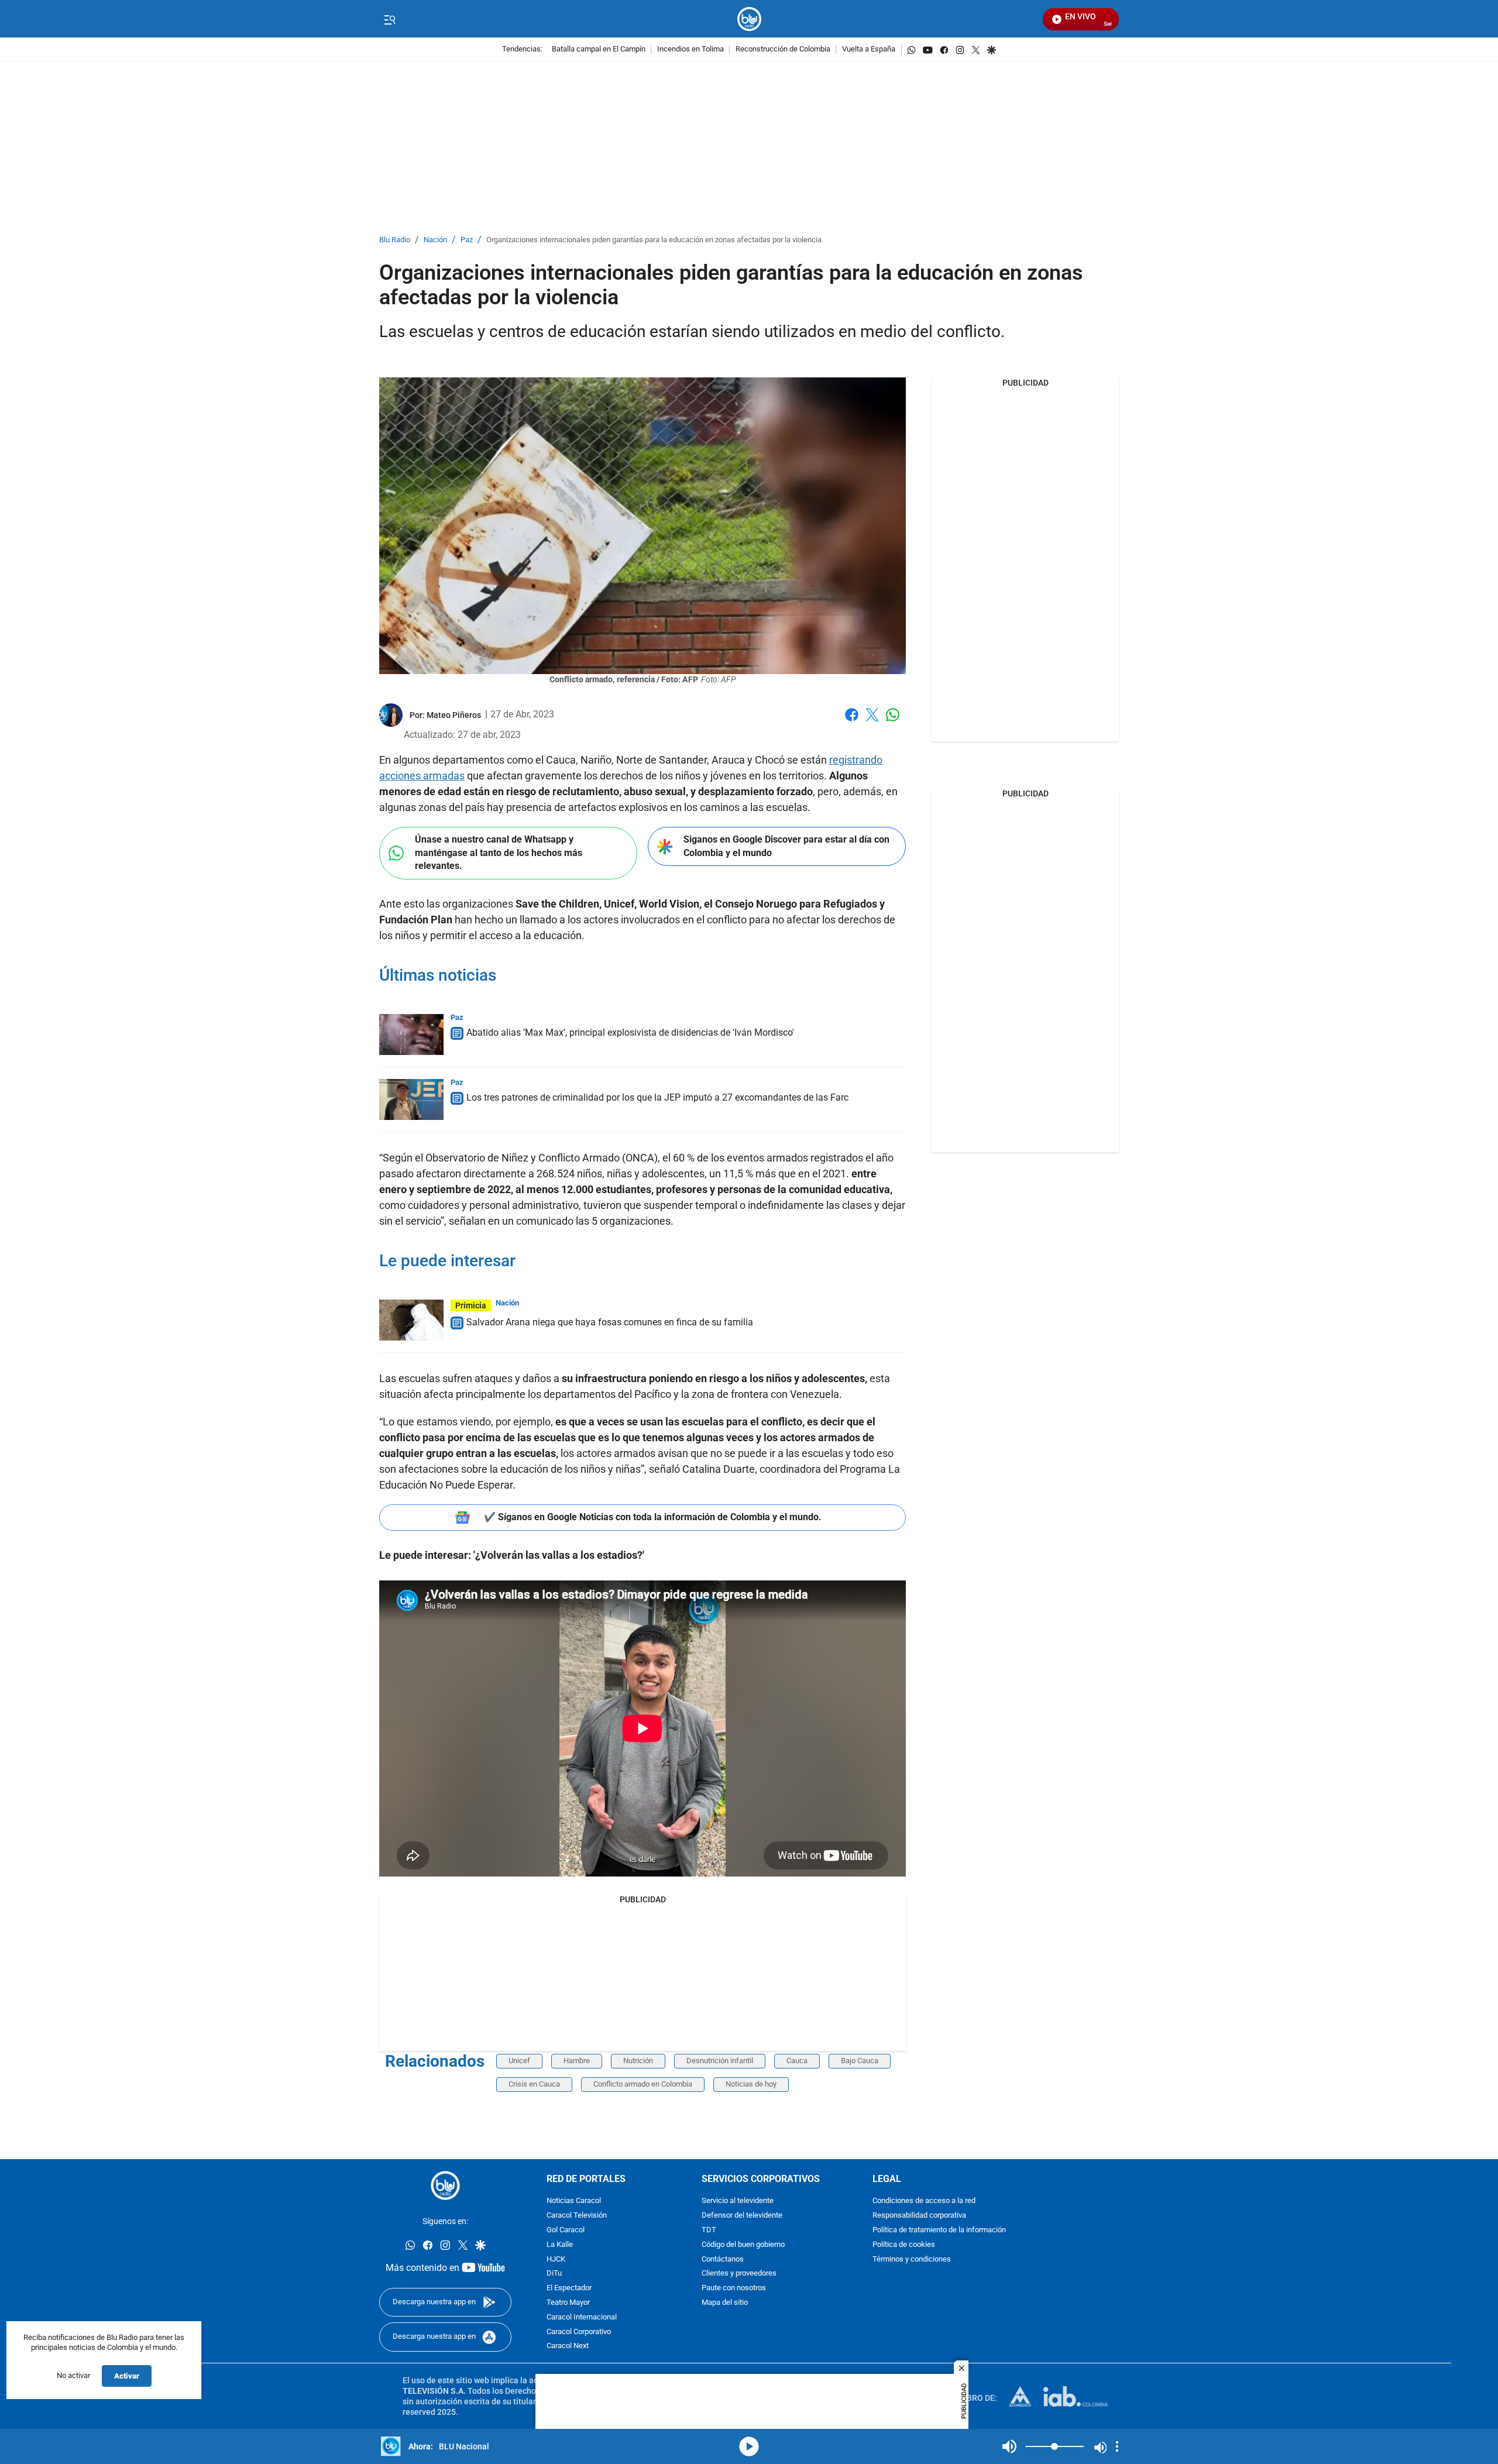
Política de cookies (904, 2245)
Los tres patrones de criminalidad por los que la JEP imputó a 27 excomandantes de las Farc (657, 1097)
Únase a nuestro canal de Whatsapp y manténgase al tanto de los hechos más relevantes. (499, 853)
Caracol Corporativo (579, 2331)
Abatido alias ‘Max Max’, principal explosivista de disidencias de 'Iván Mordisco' (630, 1032)
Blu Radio (395, 240)
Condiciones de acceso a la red (924, 2201)
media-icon (749, 2446)
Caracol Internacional (582, 2317)
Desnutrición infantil (720, 2061)
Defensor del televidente (742, 2216)
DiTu (554, 2274)
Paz (467, 240)
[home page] (749, 19)
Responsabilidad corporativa (919, 2216)
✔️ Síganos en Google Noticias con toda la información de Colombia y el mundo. (653, 1517)
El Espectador (569, 2288)
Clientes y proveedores (739, 2274)
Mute (1009, 2446)
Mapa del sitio (725, 2303)
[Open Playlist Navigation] (1117, 2446)
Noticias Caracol (574, 2201)
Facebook (852, 722)
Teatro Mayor (568, 2303)
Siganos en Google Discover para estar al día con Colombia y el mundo (786, 846)
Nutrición (638, 2061)
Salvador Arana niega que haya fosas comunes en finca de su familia (610, 1322)
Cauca (797, 2061)
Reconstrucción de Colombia (783, 49)
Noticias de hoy (751, 2084)
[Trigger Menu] (389, 19)
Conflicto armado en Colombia (643, 2084)
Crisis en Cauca (534, 2084)
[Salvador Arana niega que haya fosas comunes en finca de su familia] (411, 1320)
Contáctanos (723, 2259)
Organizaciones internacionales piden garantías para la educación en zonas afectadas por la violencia (654, 240)
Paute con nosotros (734, 2288)
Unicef (519, 2061)
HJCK (556, 2259)
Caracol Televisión (577, 2216)
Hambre (577, 2061)
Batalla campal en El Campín (599, 49)
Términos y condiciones (912, 2259)
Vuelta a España (869, 49)
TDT (709, 2230)
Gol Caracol (566, 2230)
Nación (435, 240)
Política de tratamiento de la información (939, 2230)
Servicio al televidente (738, 2201)
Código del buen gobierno (743, 2245)
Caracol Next (568, 2346)
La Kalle (560, 2245)
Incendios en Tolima (690, 49)
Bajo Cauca (860, 2061)
